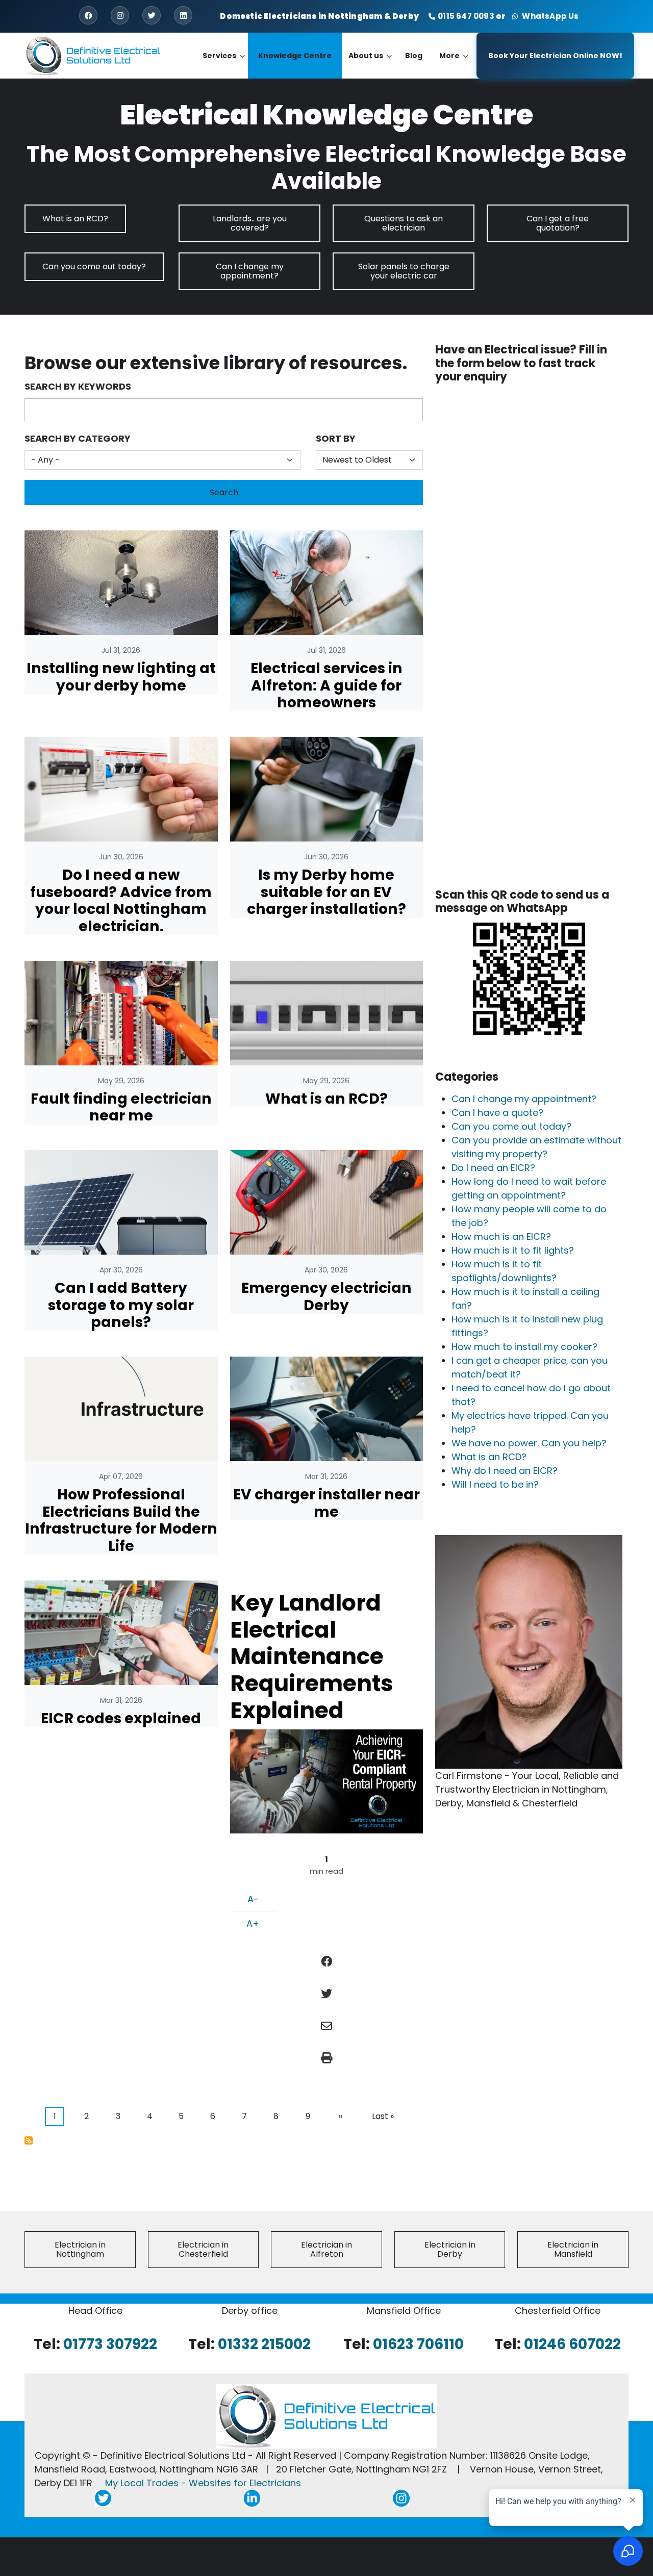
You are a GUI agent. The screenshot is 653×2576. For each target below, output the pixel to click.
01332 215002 (264, 2344)
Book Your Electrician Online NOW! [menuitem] (555, 56)
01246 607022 (572, 2344)
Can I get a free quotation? (558, 223)
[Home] (93, 55)
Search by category (78, 438)
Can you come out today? (94, 266)
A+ (253, 1923)
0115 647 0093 (466, 16)
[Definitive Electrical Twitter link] (103, 2498)
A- (253, 1899)
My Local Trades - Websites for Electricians (203, 2483)
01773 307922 (110, 2344)
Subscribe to (29, 2140)
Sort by (336, 438)
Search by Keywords (78, 386)
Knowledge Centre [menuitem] (295, 56)
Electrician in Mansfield (573, 2249)
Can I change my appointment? (250, 271)
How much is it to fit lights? (513, 1250)
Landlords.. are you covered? (250, 223)
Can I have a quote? (497, 1113)
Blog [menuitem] (414, 56)
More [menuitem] (454, 65)
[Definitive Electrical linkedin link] (252, 2498)
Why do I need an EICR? (505, 1471)
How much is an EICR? (501, 1236)
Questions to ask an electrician (404, 223)
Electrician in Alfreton (326, 2249)
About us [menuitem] (370, 65)
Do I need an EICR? (493, 1168)
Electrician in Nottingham (80, 2249)
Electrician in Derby (450, 2249)
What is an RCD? (75, 219)
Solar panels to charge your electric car (404, 271)
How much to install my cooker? (524, 1347)
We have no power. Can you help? (529, 1443)
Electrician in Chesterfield (203, 2249)
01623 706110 (418, 2344)
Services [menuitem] (224, 65)
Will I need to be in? (495, 1484)
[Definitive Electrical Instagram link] (401, 2498)
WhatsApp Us (549, 16)
